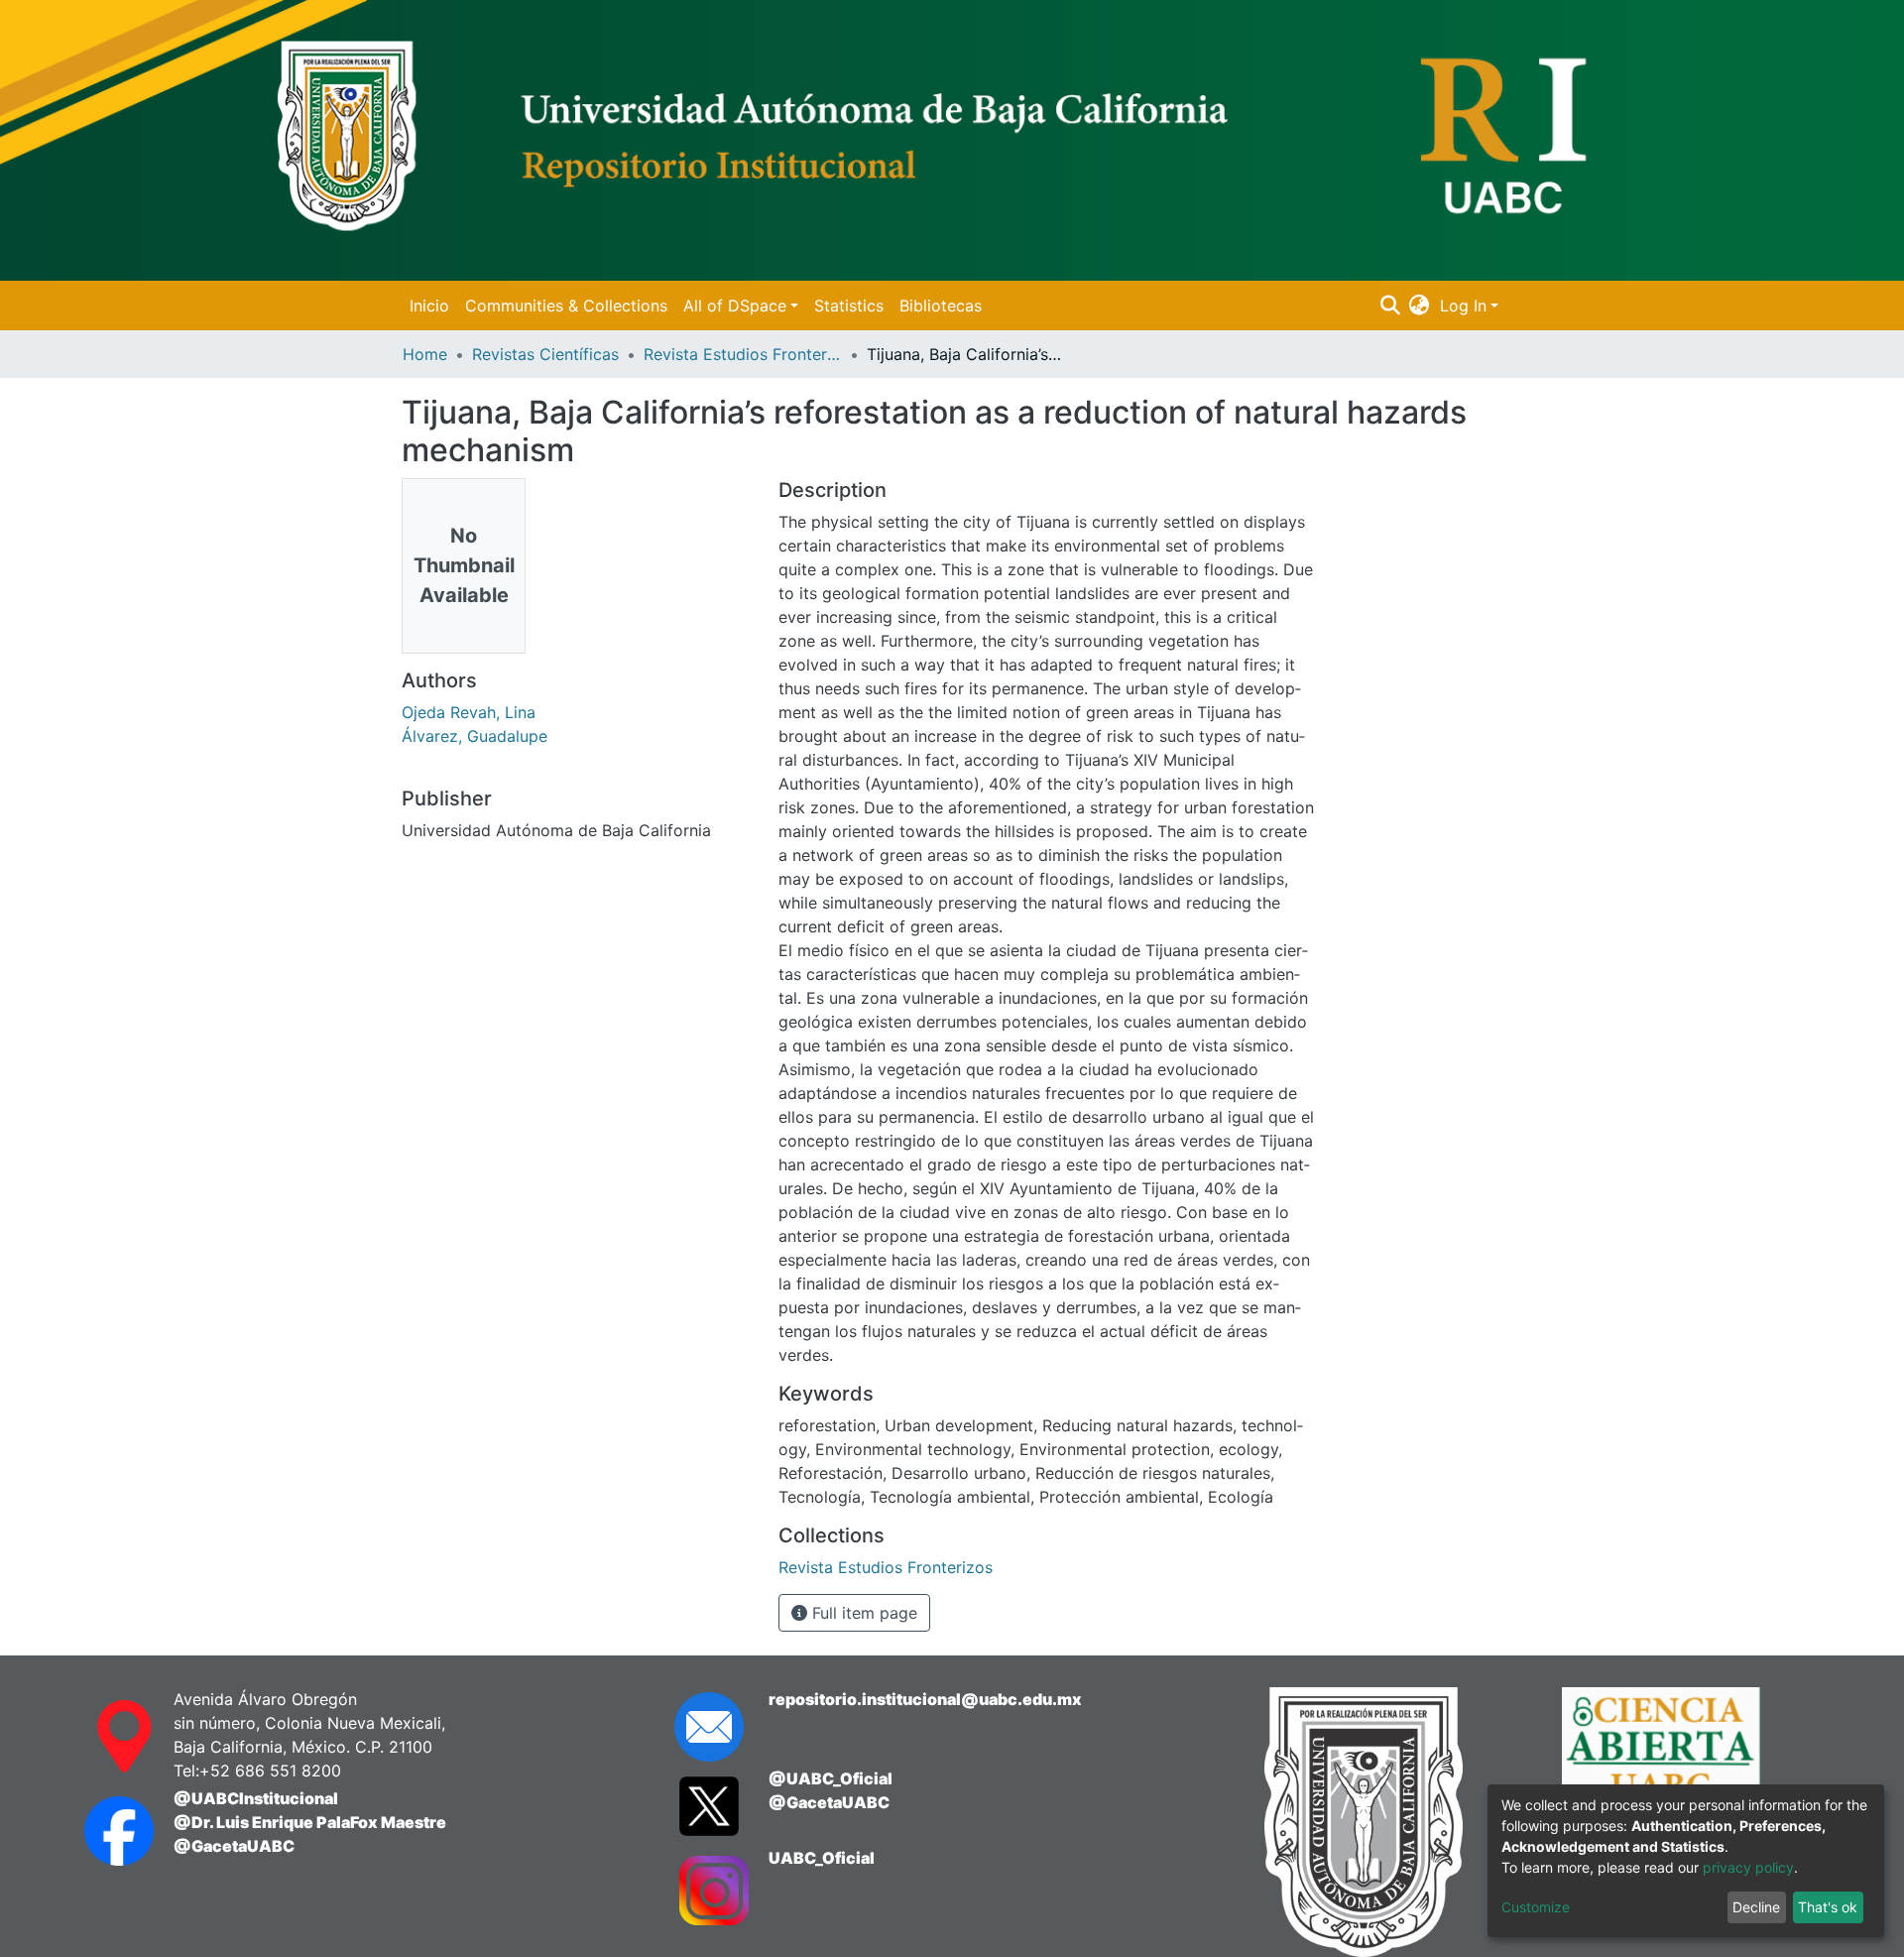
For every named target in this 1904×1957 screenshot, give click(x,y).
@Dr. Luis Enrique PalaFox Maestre (310, 1822)
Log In (1463, 306)
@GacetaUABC (234, 1846)
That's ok (1828, 1907)
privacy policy (1748, 1867)
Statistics (849, 306)
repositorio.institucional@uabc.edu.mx (925, 1699)
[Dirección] (109, 1737)
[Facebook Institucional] (109, 1831)
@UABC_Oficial (831, 1778)
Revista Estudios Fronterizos (743, 354)
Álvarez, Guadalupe (475, 736)
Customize (1536, 1907)
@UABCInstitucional (256, 1798)
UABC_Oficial (822, 1858)
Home (425, 354)
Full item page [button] (862, 1613)
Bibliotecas (941, 306)
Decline (1756, 1907)
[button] (1420, 306)
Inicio (429, 306)
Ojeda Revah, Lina (469, 712)
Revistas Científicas (545, 354)
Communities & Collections (566, 306)
